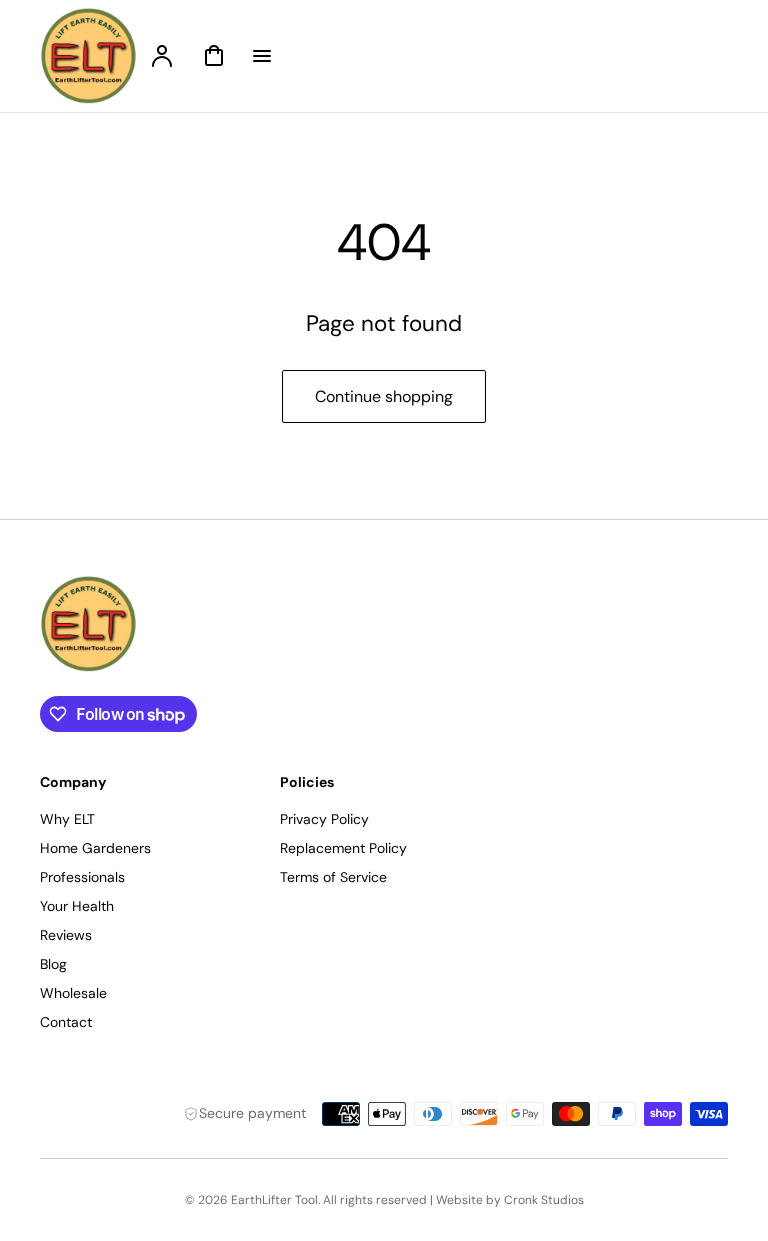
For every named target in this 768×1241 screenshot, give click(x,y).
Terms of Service (333, 877)
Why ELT (67, 819)
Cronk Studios (544, 1200)
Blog (53, 964)
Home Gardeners (95, 848)
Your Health (77, 906)
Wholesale (73, 993)
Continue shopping (384, 396)
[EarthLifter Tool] (165, 624)
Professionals (82, 877)
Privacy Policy (324, 819)
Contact (66, 1022)
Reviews (66, 935)
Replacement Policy (343, 848)
